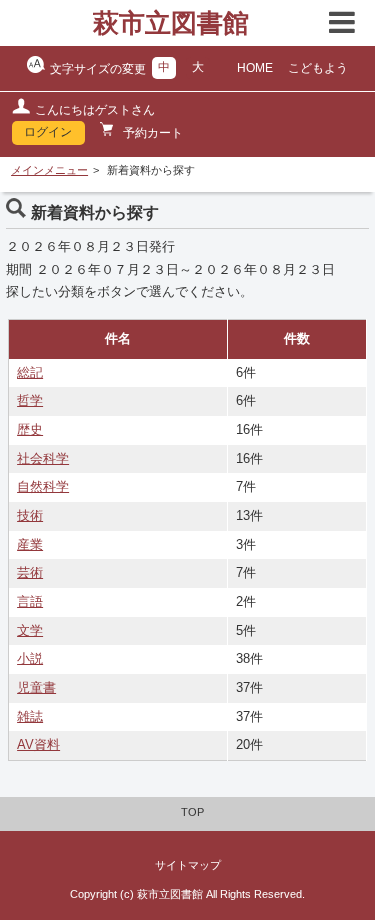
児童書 (36, 688)
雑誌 (30, 717)
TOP (192, 812)
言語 (30, 602)
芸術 (30, 573)
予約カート (151, 133)
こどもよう (318, 68)
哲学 (30, 401)
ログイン (48, 132)
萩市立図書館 (171, 23)
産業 (30, 545)
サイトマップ (188, 865)
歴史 (30, 430)
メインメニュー (49, 170)
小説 (30, 659)
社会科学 (43, 459)
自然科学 (43, 487)
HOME (255, 68)
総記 (30, 373)
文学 (30, 631)
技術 (30, 516)
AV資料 (38, 745)
